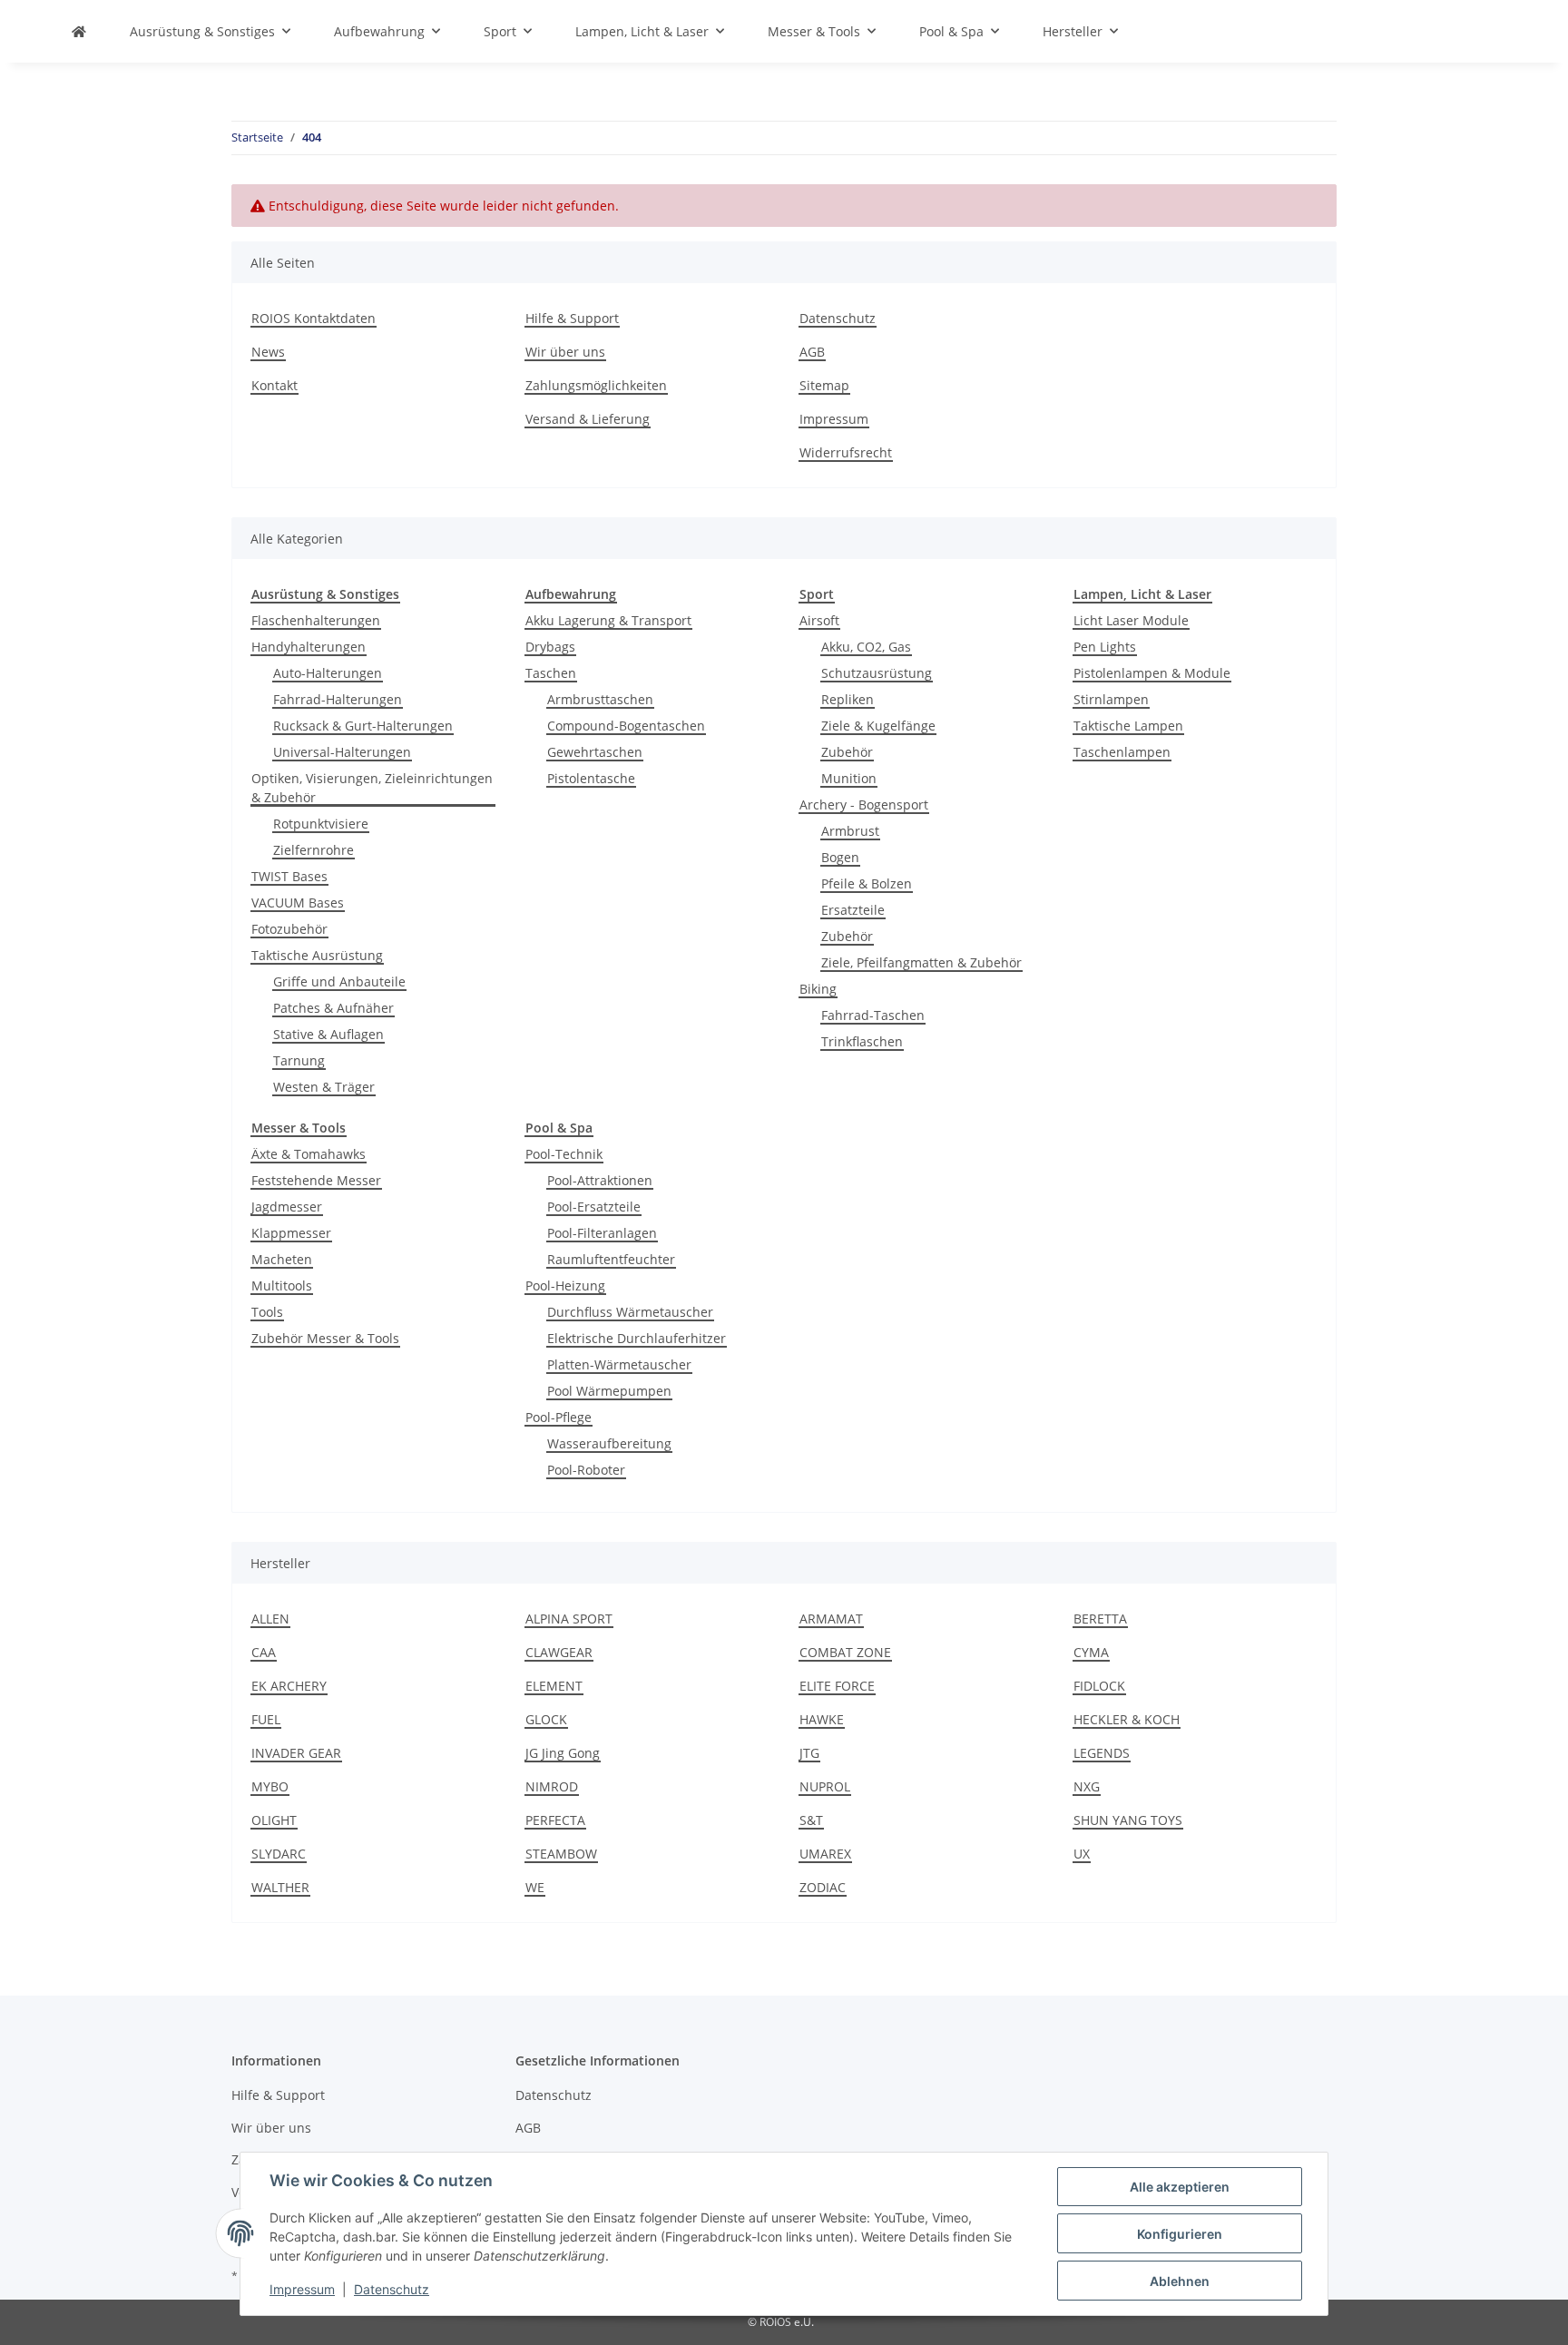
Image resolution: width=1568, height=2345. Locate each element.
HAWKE (822, 1719)
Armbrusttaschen (600, 699)
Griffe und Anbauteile (339, 981)
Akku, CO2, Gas (866, 647)
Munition (849, 778)
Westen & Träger (324, 1087)
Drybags (550, 647)
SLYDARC (279, 1854)
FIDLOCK (1099, 1686)
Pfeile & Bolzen (867, 883)
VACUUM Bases (298, 903)
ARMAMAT (831, 1619)
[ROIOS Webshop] (79, 31)
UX (1082, 1854)
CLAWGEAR (559, 1652)
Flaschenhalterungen (316, 620)
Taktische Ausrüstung (317, 955)
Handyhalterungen (309, 647)
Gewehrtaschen (595, 752)
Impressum (302, 2289)
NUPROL (825, 1786)
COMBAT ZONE (845, 1652)
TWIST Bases (289, 876)
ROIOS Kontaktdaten (314, 318)
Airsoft (819, 620)
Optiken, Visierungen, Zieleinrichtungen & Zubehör (372, 788)
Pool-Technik (564, 1154)
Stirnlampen (1111, 699)
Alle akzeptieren (1180, 2187)
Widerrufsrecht (846, 452)
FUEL (266, 1719)
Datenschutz (392, 2289)
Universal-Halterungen (342, 752)
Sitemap (824, 385)
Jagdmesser (287, 1207)
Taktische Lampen (1128, 726)
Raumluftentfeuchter (611, 1259)
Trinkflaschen (862, 1041)
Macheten (282, 1259)
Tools (267, 1312)
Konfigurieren (1180, 2234)
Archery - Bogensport (864, 805)
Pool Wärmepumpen (609, 1391)
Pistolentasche (591, 778)
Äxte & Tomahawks (309, 1154)
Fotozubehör (289, 929)
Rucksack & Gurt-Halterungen (363, 726)
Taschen (551, 673)
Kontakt (274, 385)
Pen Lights (1105, 647)
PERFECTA (555, 1820)
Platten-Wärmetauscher (619, 1364)
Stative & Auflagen (328, 1034)
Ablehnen (1180, 2281)
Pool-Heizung (565, 1285)
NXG (1087, 1786)
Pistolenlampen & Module (1152, 673)
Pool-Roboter (586, 1470)
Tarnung (299, 1060)
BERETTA (1100, 1619)
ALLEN (270, 1619)
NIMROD (552, 1786)
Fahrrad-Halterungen (338, 699)
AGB (812, 352)
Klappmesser (291, 1233)
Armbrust (850, 831)
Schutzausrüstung (877, 673)
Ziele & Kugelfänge (878, 726)
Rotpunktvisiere (321, 824)
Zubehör (847, 752)
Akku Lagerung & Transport (608, 620)
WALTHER (280, 1887)
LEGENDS (1102, 1753)
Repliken (848, 699)
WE (535, 1887)
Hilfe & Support (572, 318)
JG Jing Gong (563, 1753)
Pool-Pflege (559, 1417)
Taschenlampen (1122, 752)
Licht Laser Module (1131, 620)
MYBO (270, 1786)
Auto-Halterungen (328, 673)
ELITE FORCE (837, 1686)
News (268, 352)
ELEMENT (554, 1686)
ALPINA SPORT (569, 1619)
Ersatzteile (853, 910)
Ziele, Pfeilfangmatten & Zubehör (921, 962)
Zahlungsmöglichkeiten (596, 385)
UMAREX (825, 1854)
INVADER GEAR (296, 1753)
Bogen (840, 857)
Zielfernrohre (314, 850)
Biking (818, 989)
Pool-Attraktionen (600, 1180)
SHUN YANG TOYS (1128, 1820)
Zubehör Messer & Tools (325, 1338)
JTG (809, 1753)
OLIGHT (274, 1820)
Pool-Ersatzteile (594, 1207)
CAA (264, 1652)
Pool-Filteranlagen (602, 1233)
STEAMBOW (561, 1854)
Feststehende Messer (316, 1180)
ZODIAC (823, 1887)
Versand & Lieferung (588, 419)
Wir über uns (565, 352)
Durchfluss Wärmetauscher (630, 1312)
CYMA (1091, 1652)
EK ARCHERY (289, 1686)
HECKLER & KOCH (1127, 1719)
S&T (811, 1820)
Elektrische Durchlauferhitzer (637, 1338)
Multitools (282, 1285)
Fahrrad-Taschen (873, 1015)
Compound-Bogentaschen (626, 726)
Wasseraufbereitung (609, 1443)
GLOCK (546, 1719)
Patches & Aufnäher (333, 1008)
